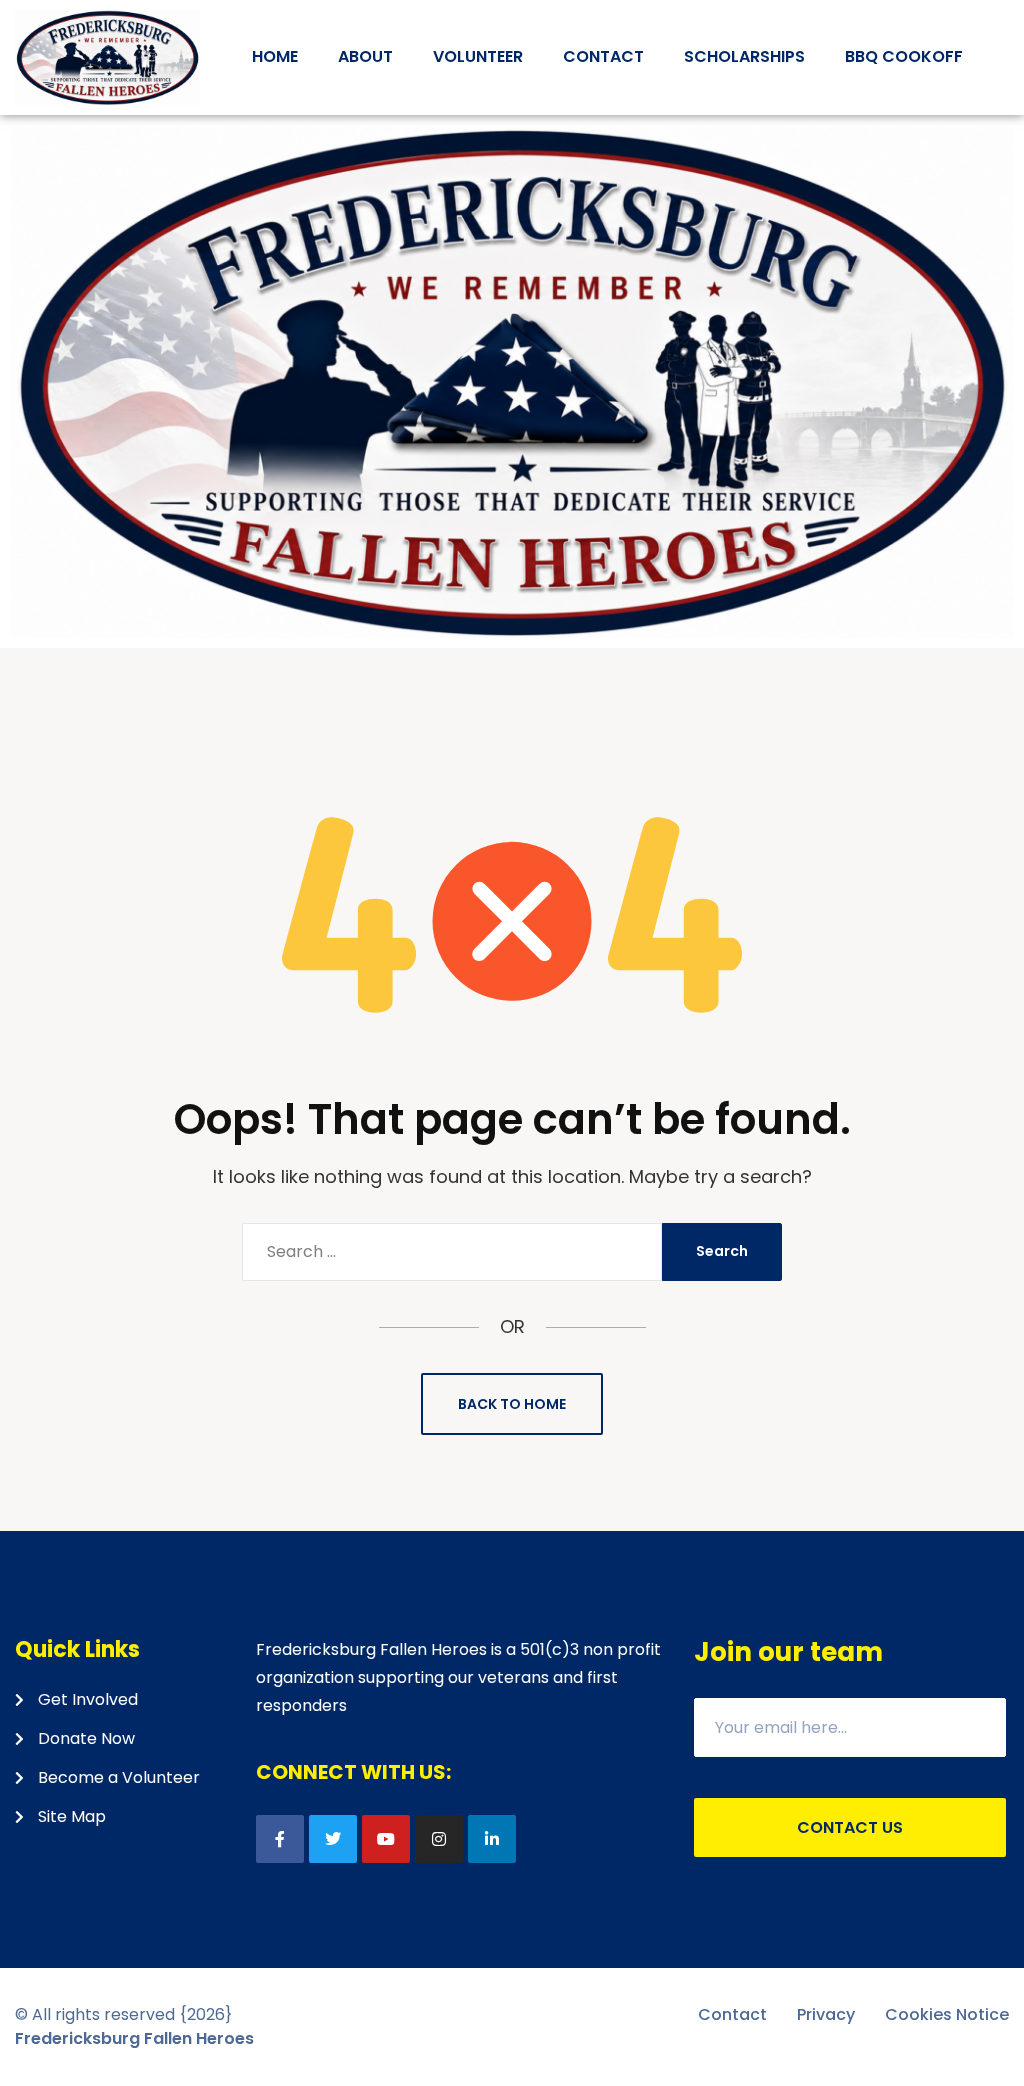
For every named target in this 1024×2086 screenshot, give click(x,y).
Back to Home (512, 1404)
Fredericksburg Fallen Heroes (134, 2038)
